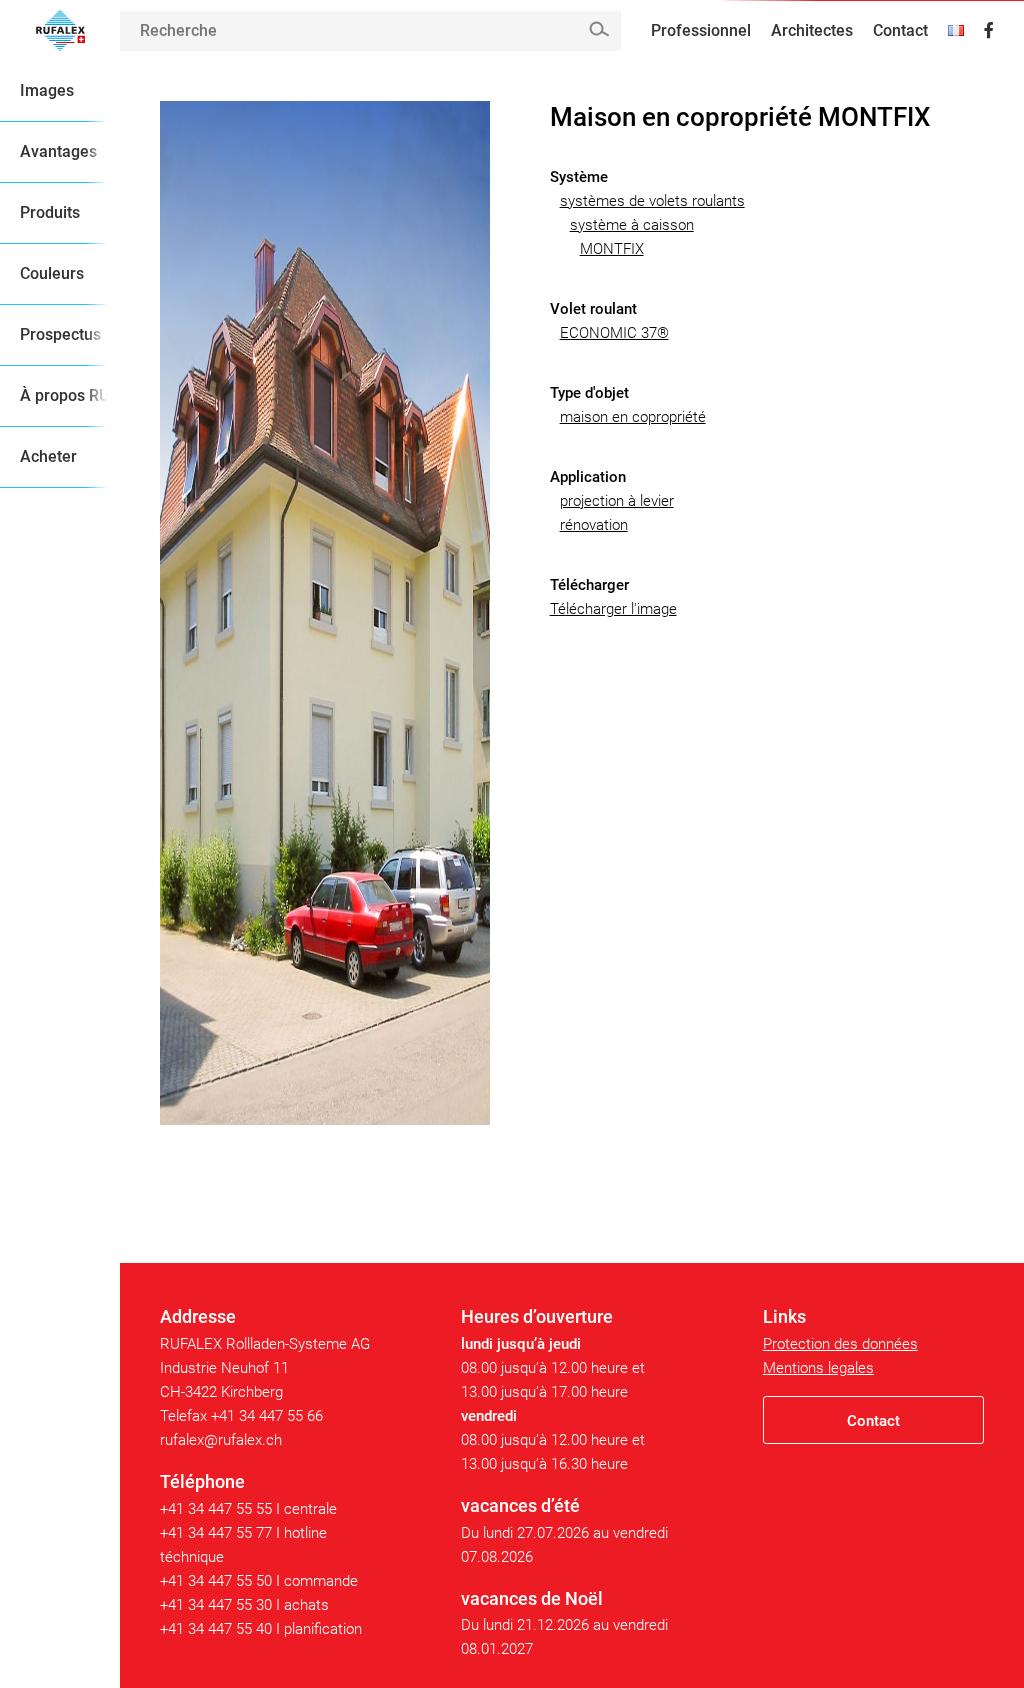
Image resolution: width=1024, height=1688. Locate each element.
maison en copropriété (633, 417)
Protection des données (840, 1344)
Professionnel (701, 30)
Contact (900, 30)
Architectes (812, 30)
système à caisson (632, 225)
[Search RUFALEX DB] (598, 29)
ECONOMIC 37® (614, 333)
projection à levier (617, 501)
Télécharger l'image (613, 609)
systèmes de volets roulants (652, 201)
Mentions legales (818, 1368)
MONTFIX (612, 249)
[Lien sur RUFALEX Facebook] (989, 31)
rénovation (594, 525)
